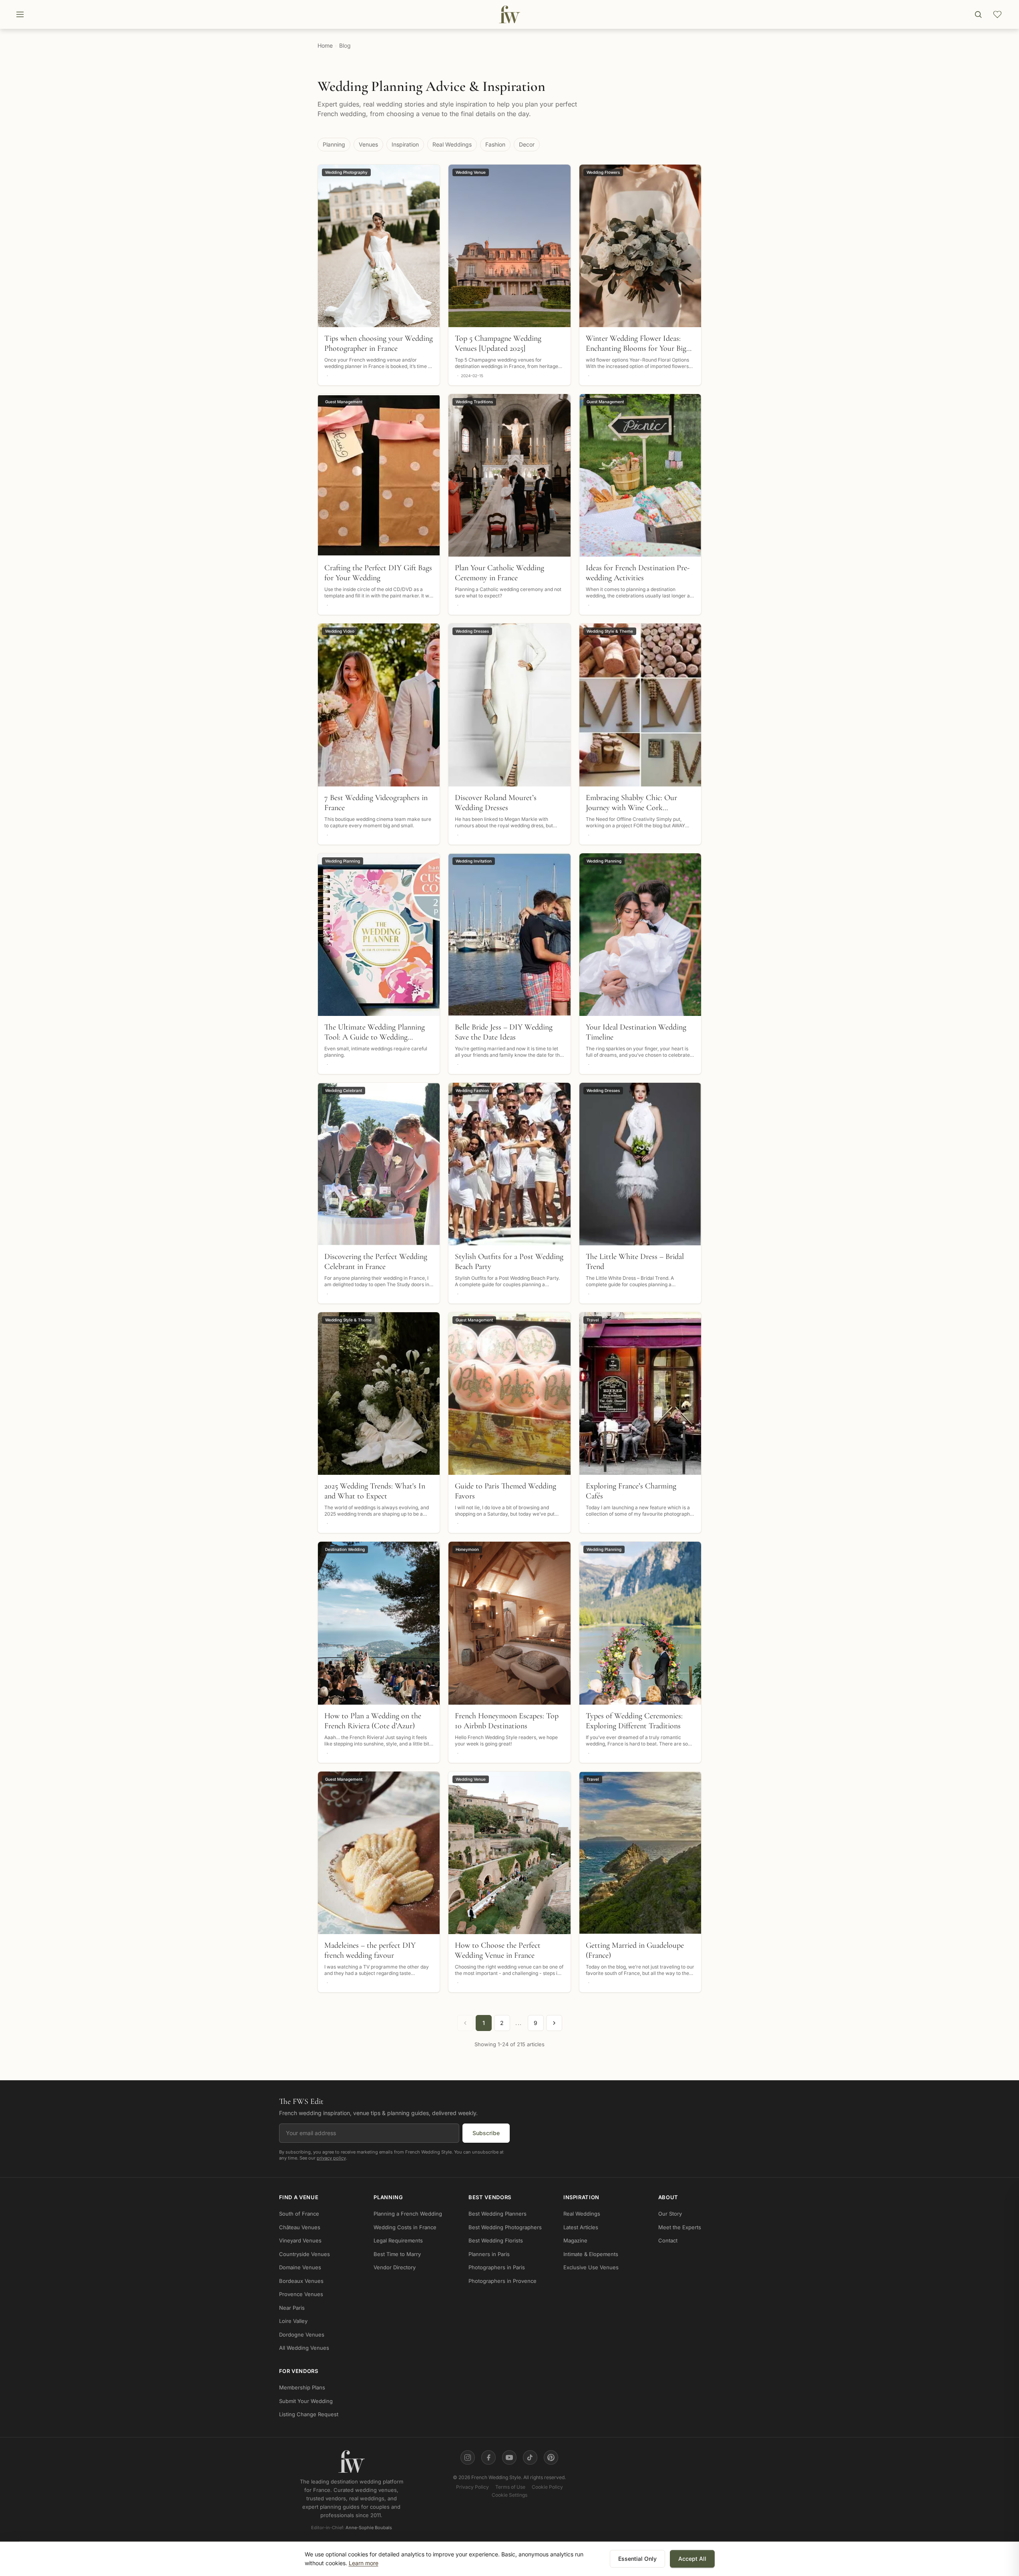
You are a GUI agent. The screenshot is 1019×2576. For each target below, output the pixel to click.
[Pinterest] (551, 2457)
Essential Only (637, 2559)
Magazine (575, 2241)
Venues (368, 144)
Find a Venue (299, 2197)
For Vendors (299, 2371)
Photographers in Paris (497, 2268)
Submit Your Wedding (306, 2401)
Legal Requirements (398, 2241)
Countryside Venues (304, 2254)
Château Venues (300, 2227)
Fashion (495, 144)
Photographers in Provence (502, 2281)
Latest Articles (581, 2227)
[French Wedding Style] (509, 14)
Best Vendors (490, 2197)
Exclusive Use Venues (591, 2268)
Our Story (670, 2214)
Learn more (364, 2563)
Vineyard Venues (300, 2241)
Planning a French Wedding (408, 2214)
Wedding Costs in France (405, 2227)
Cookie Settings (509, 2495)
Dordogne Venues (302, 2335)
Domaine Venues (300, 2268)
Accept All (692, 2559)
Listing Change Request (309, 2415)
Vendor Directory (395, 2268)
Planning (334, 144)
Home (325, 45)
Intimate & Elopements (591, 2254)
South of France (299, 2214)
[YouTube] (509, 2457)
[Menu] (20, 14)
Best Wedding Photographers (505, 2227)
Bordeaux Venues (301, 2281)
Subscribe (486, 2133)
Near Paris (292, 2308)
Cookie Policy (547, 2487)
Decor (527, 144)
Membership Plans (302, 2388)
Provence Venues (301, 2294)
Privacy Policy (472, 2487)
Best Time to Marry (397, 2254)
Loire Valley (293, 2321)
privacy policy (331, 2158)
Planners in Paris (489, 2254)
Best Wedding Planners (497, 2214)
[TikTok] (530, 2457)
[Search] (978, 14)
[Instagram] (468, 2457)
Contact (668, 2241)
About (668, 2197)
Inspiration (405, 144)
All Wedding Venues (304, 2348)
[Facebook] (488, 2457)
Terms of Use (510, 2487)
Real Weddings (452, 144)
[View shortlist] (997, 14)
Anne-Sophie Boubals (369, 2528)
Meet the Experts (680, 2227)
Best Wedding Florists (496, 2241)
